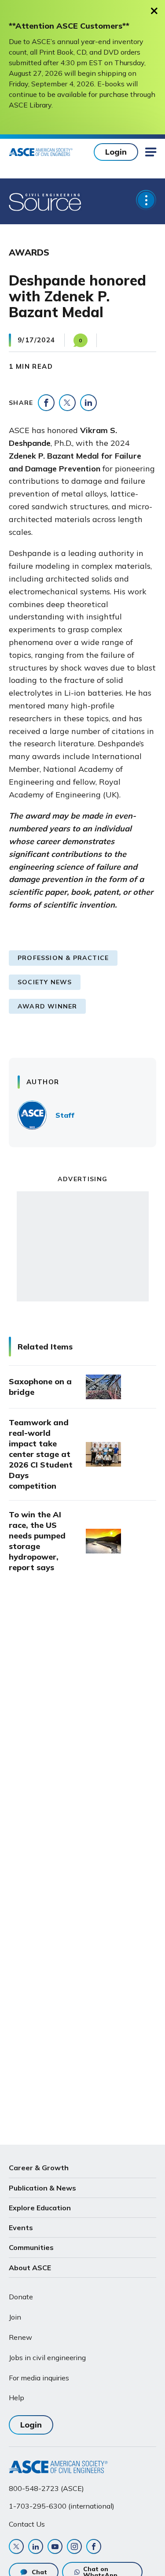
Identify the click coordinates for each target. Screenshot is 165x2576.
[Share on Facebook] (46, 403)
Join (15, 2317)
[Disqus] (82, 1727)
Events (21, 2228)
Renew (20, 2337)
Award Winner (47, 1006)
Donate (21, 2297)
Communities (31, 2247)
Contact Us (27, 2524)
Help (16, 2398)
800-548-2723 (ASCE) (46, 2488)
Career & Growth (39, 2168)
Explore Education (40, 2208)
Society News (45, 982)
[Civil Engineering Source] (46, 201)
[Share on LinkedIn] (88, 403)
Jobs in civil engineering (47, 2357)
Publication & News (42, 2188)
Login (116, 152)
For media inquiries (39, 2378)
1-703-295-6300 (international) (62, 2506)
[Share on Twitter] (67, 403)
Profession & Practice (63, 958)
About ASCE (30, 2268)
